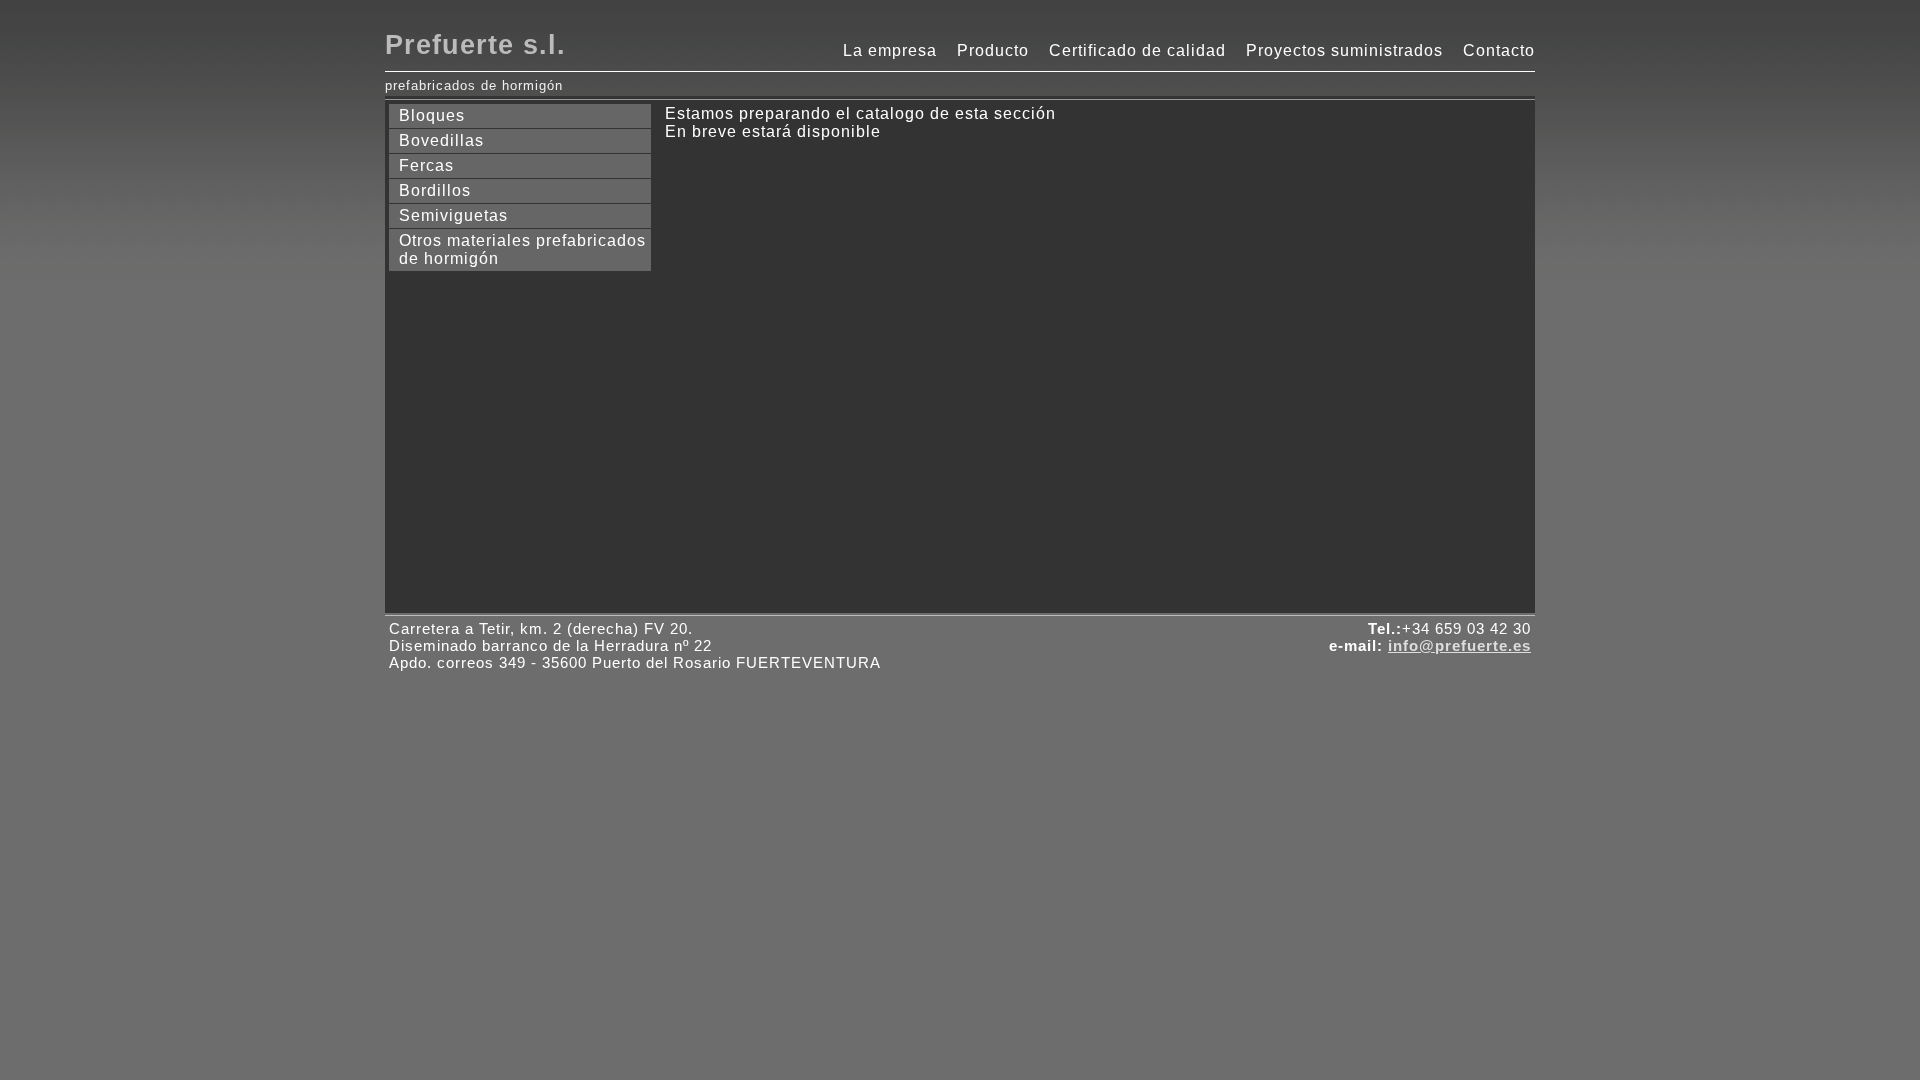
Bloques (432, 115)
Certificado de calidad (1137, 50)
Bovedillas (441, 140)
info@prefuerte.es (1459, 645)
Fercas (426, 165)
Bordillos (435, 190)
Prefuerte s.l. (475, 45)
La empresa (890, 50)
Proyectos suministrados (1344, 50)
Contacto (1499, 50)
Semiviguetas (453, 215)
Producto (993, 50)
